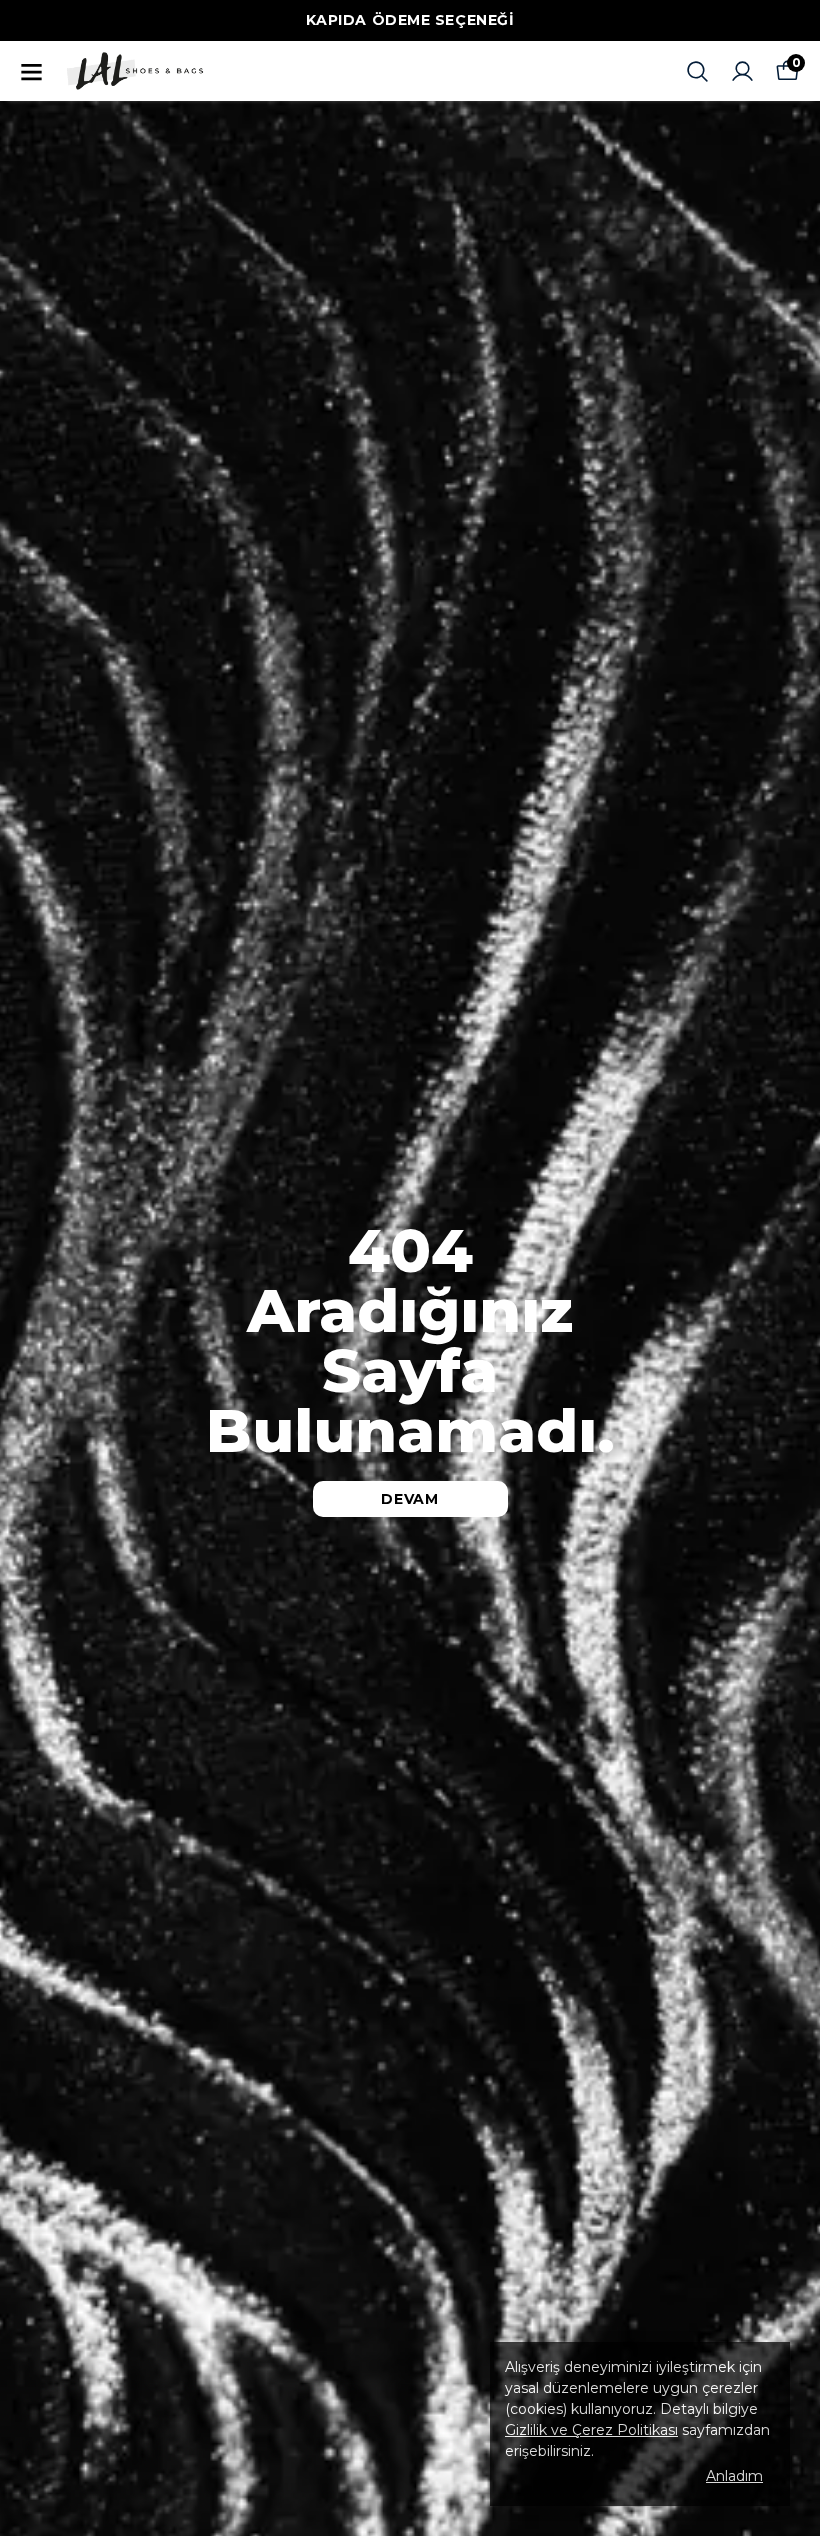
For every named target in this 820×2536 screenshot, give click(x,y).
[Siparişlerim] (742, 71)
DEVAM (410, 1499)
